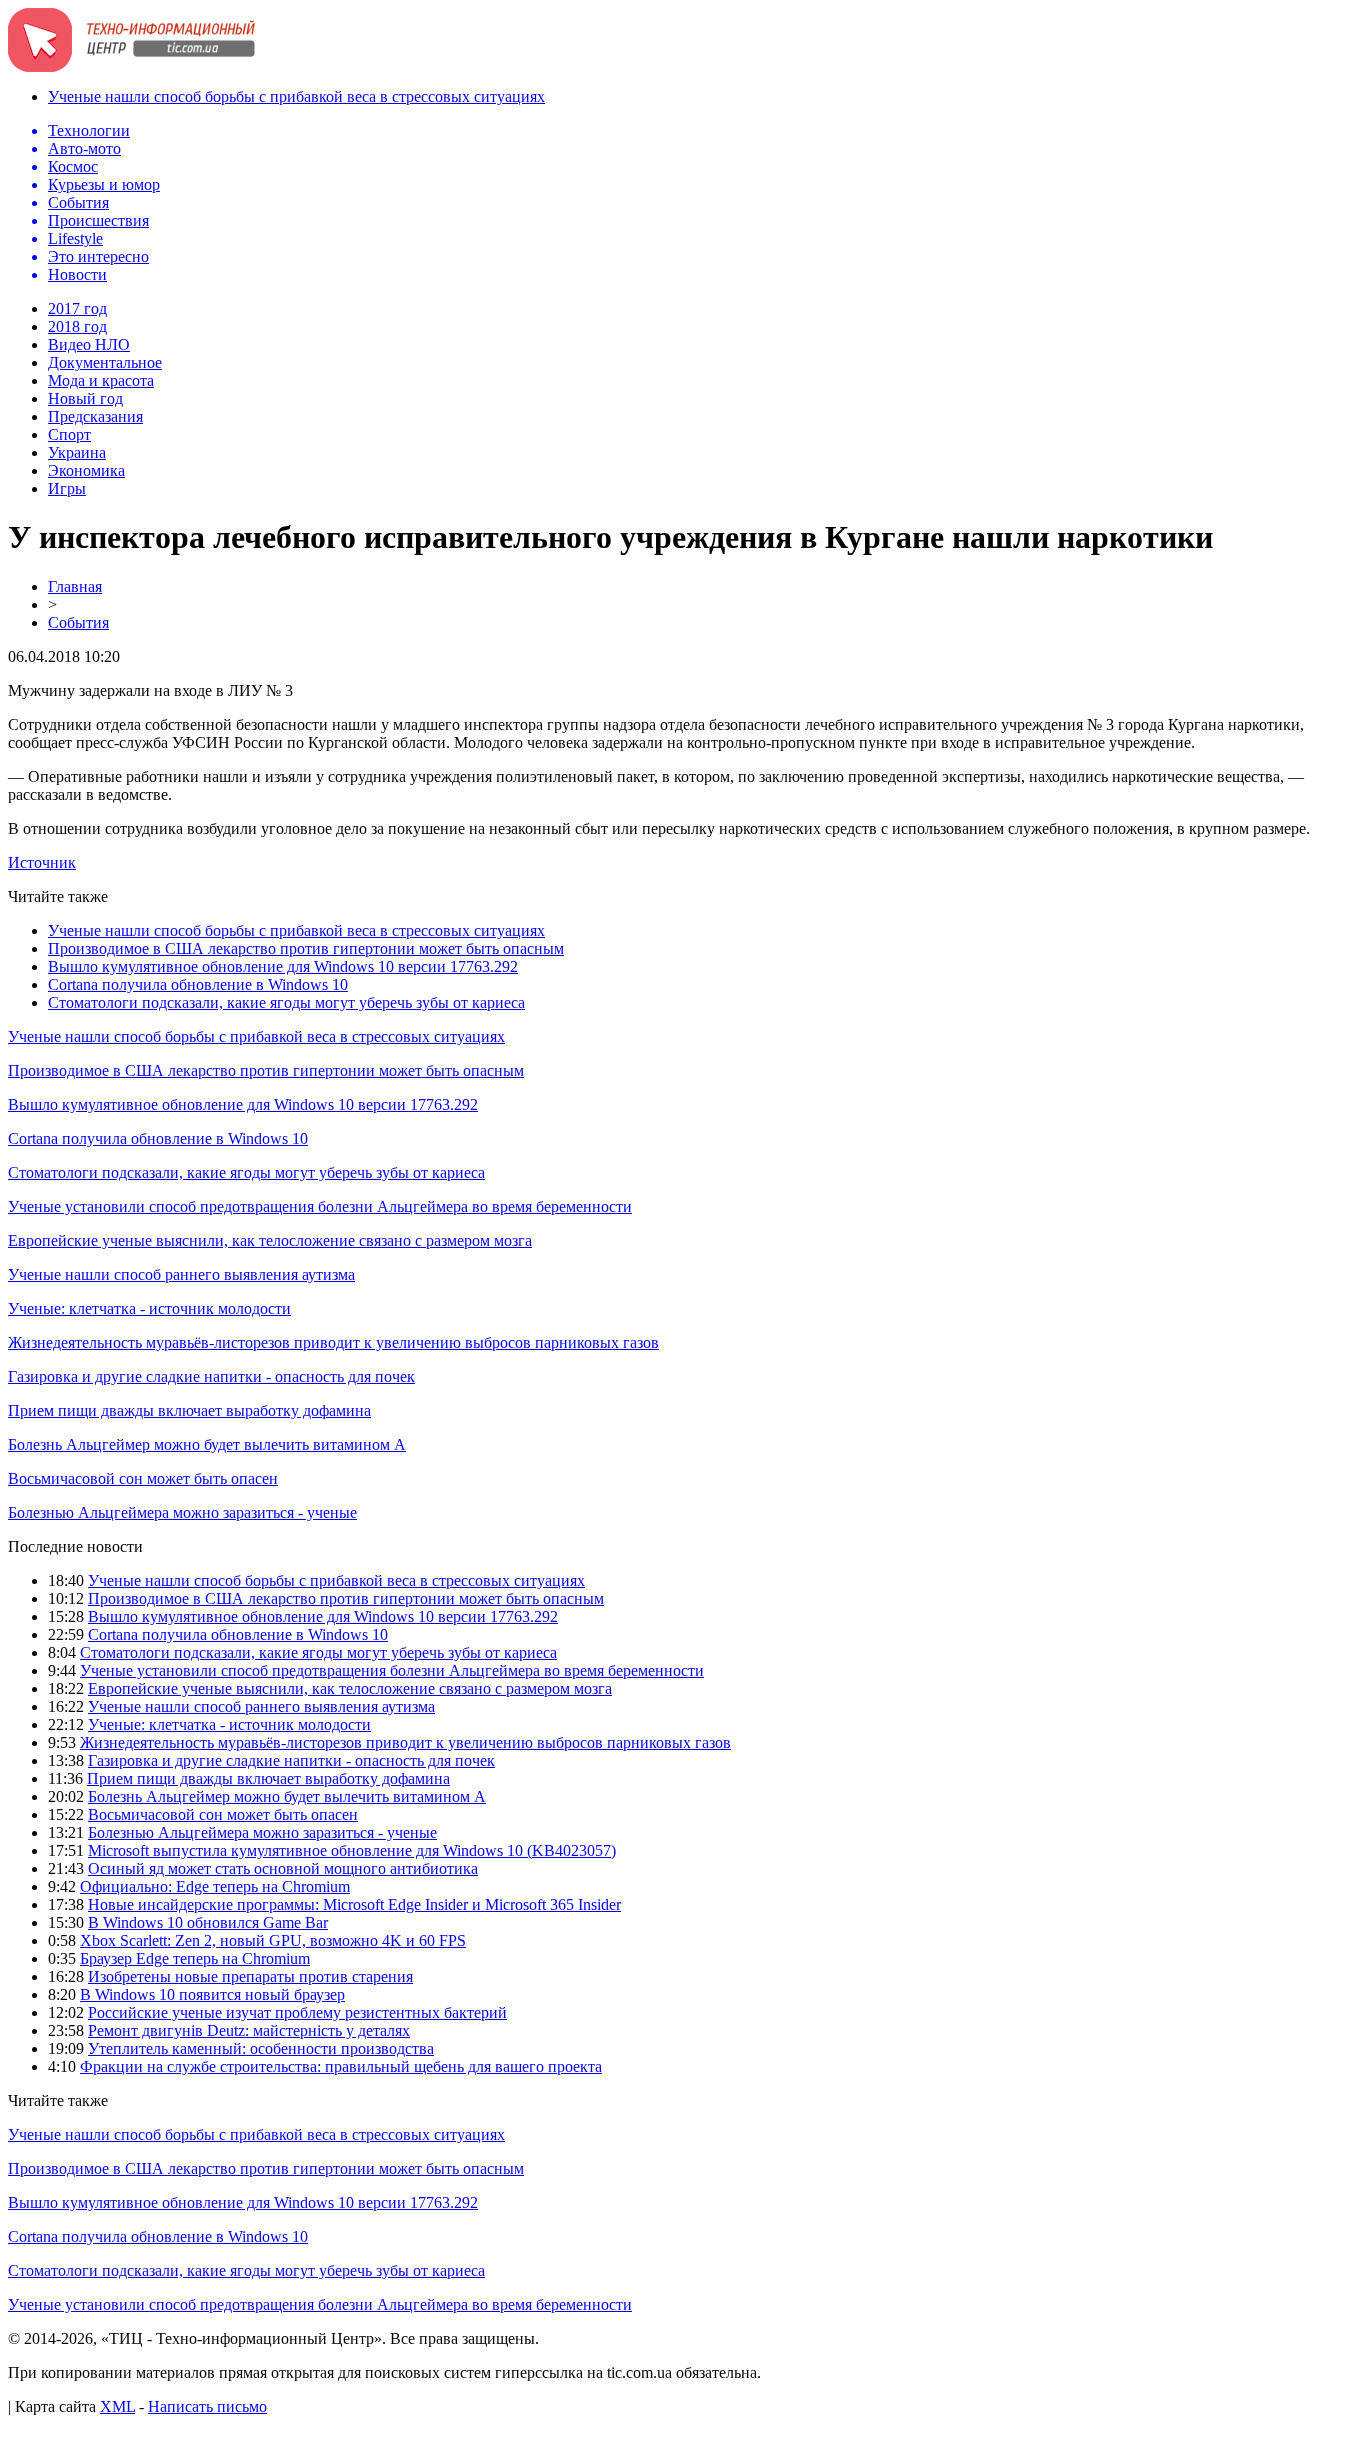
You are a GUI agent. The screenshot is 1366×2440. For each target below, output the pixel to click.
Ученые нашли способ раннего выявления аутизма (181, 1274)
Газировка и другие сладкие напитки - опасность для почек (211, 1376)
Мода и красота (101, 380)
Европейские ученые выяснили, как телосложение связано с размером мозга (270, 1240)
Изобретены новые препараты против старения (250, 1976)
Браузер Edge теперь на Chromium (195, 1958)
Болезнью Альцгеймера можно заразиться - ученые (182, 1512)
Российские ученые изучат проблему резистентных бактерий (297, 2012)
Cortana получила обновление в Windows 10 (198, 984)
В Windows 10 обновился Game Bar (208, 1922)
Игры (67, 488)
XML (117, 2406)
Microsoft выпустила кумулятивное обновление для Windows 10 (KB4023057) (352, 1850)
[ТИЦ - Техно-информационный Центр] (131, 66)
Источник (42, 862)
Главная (75, 586)
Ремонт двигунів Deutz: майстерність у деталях (249, 2030)
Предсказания (95, 416)
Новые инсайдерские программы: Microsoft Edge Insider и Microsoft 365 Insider (354, 1904)
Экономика (86, 470)
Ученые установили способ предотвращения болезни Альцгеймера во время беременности (320, 1206)
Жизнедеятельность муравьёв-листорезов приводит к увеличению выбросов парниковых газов (333, 1342)
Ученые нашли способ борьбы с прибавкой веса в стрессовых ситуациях (296, 96)
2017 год (77, 308)
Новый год (85, 398)
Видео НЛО (89, 344)
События (78, 622)
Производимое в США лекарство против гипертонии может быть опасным (306, 948)
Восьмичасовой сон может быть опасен (143, 1478)
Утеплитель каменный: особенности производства (261, 2048)
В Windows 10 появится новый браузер (212, 1994)
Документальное (105, 362)
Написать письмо (207, 2406)
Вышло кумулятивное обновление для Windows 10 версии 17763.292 (283, 966)
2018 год (77, 326)
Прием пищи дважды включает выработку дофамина (189, 1410)
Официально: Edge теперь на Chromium (215, 1886)
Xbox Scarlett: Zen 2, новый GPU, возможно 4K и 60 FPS (273, 1940)
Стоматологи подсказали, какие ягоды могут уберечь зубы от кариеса (286, 1002)
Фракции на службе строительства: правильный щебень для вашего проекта (341, 2066)
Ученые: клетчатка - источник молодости (149, 1308)
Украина (77, 452)
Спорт (69, 434)
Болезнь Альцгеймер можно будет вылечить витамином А (207, 1444)
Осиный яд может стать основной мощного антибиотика (283, 1868)
